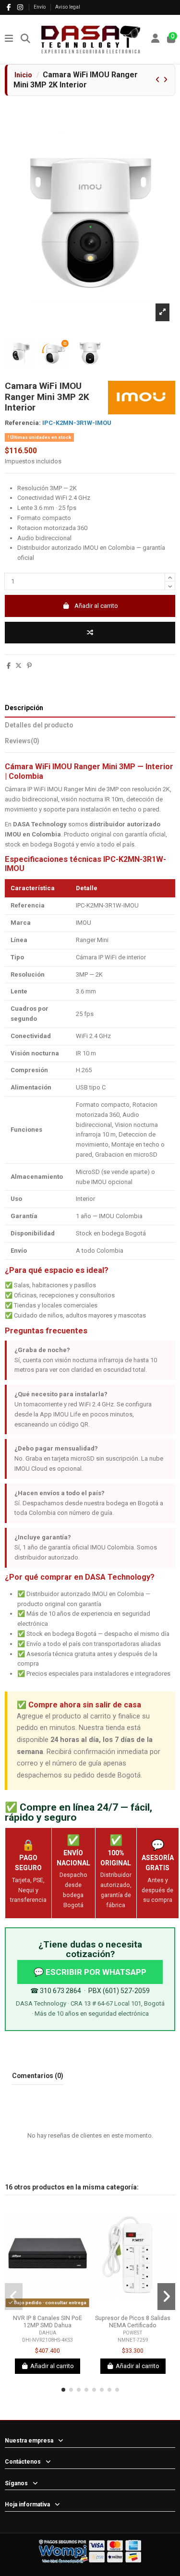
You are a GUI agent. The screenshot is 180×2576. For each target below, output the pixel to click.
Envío (40, 7)
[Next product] (165, 80)
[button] (63, 2390)
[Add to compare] (90, 633)
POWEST (133, 2333)
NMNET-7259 (133, 2340)
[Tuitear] (18, 666)
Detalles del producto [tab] (39, 725)
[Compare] (40, 2308)
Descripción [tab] (24, 708)
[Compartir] (9, 666)
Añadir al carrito (96, 606)
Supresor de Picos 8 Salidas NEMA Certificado (133, 2322)
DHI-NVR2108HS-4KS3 (48, 2340)
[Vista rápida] (54, 2308)
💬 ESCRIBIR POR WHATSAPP (90, 1972)
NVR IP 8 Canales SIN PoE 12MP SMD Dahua (48, 2322)
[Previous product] (158, 80)
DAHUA (48, 2333)
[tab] (90, 743)
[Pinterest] (29, 666)
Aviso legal (68, 7)
